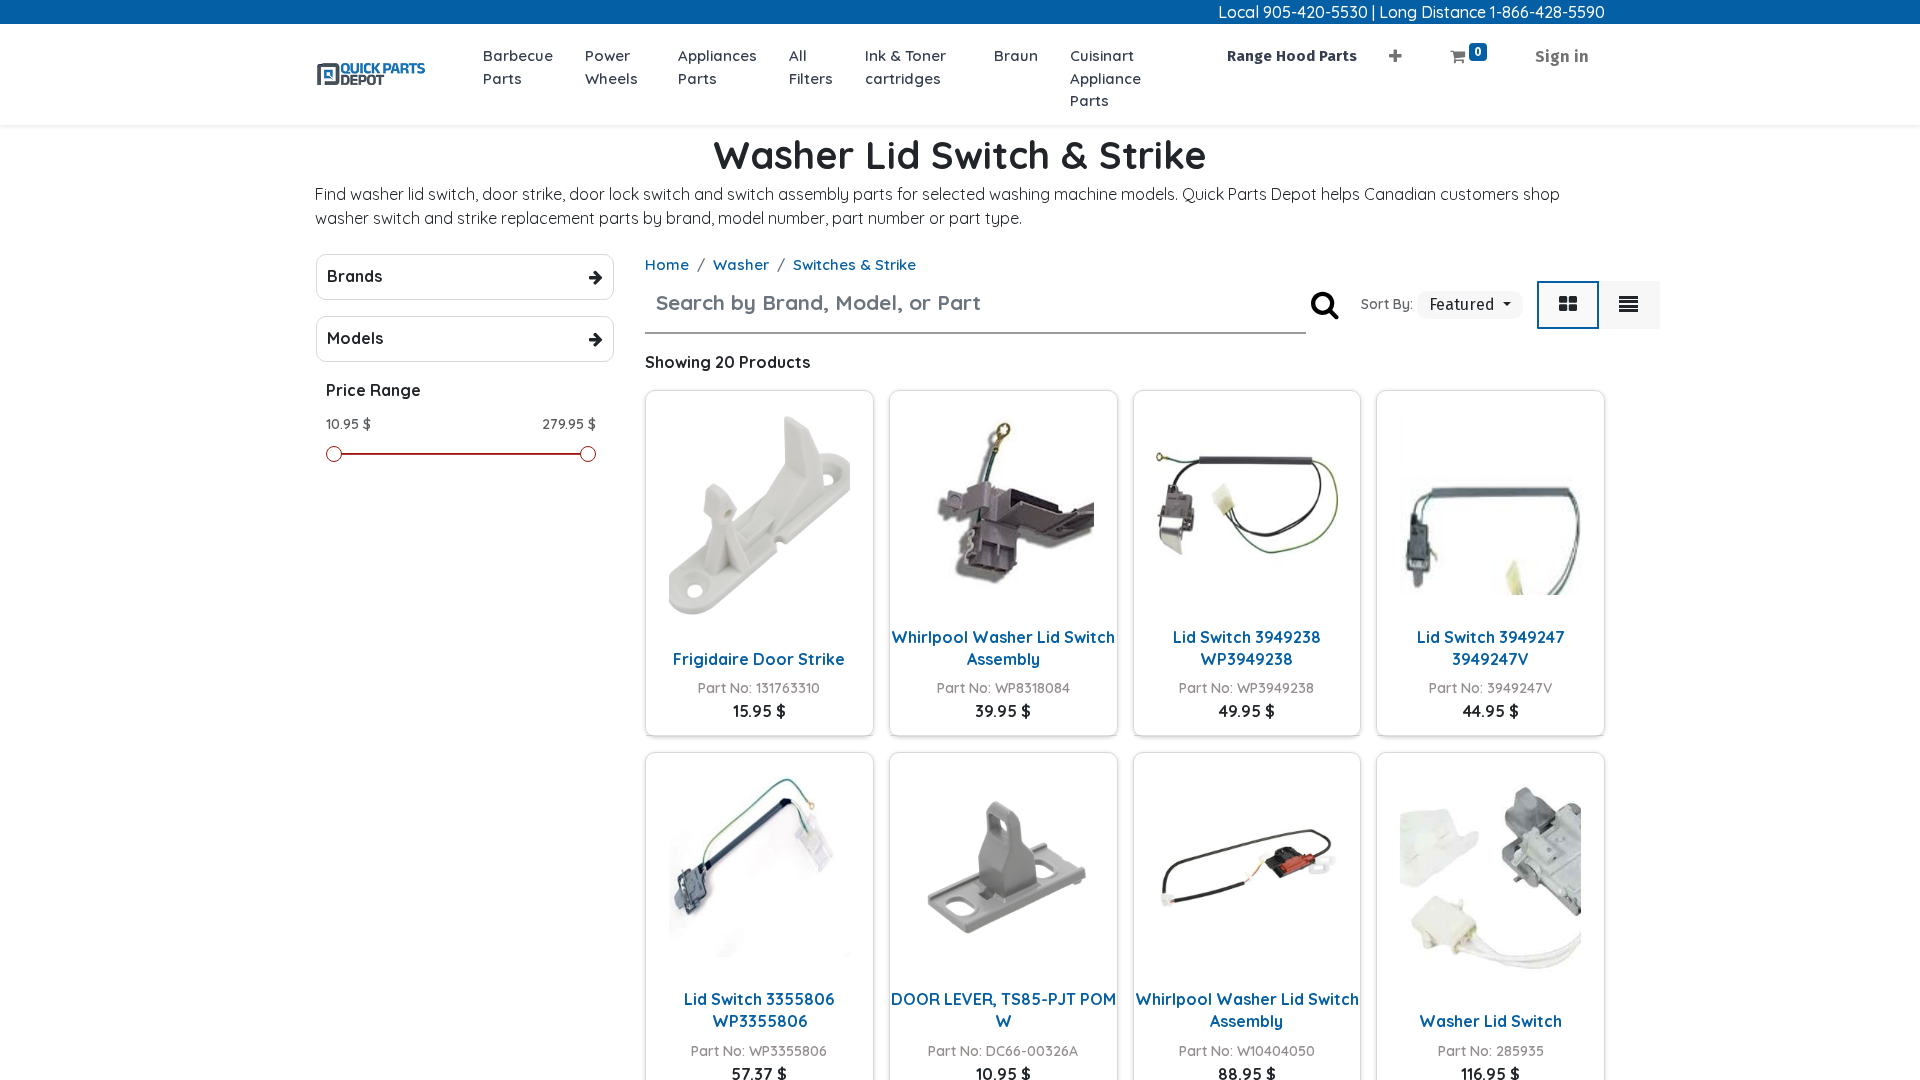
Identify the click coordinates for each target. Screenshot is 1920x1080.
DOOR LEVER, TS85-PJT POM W (1003, 1010)
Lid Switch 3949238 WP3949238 (1247, 648)
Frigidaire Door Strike (759, 659)
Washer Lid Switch (1490, 1021)
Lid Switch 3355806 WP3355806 (759, 1010)
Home (667, 264)
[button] (1395, 50)
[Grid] (1568, 305)
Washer (741, 264)
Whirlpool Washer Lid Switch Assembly (1003, 648)
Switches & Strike (854, 264)
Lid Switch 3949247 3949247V (1491, 648)
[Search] (1325, 305)
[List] (1628, 305)
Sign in (1562, 56)
